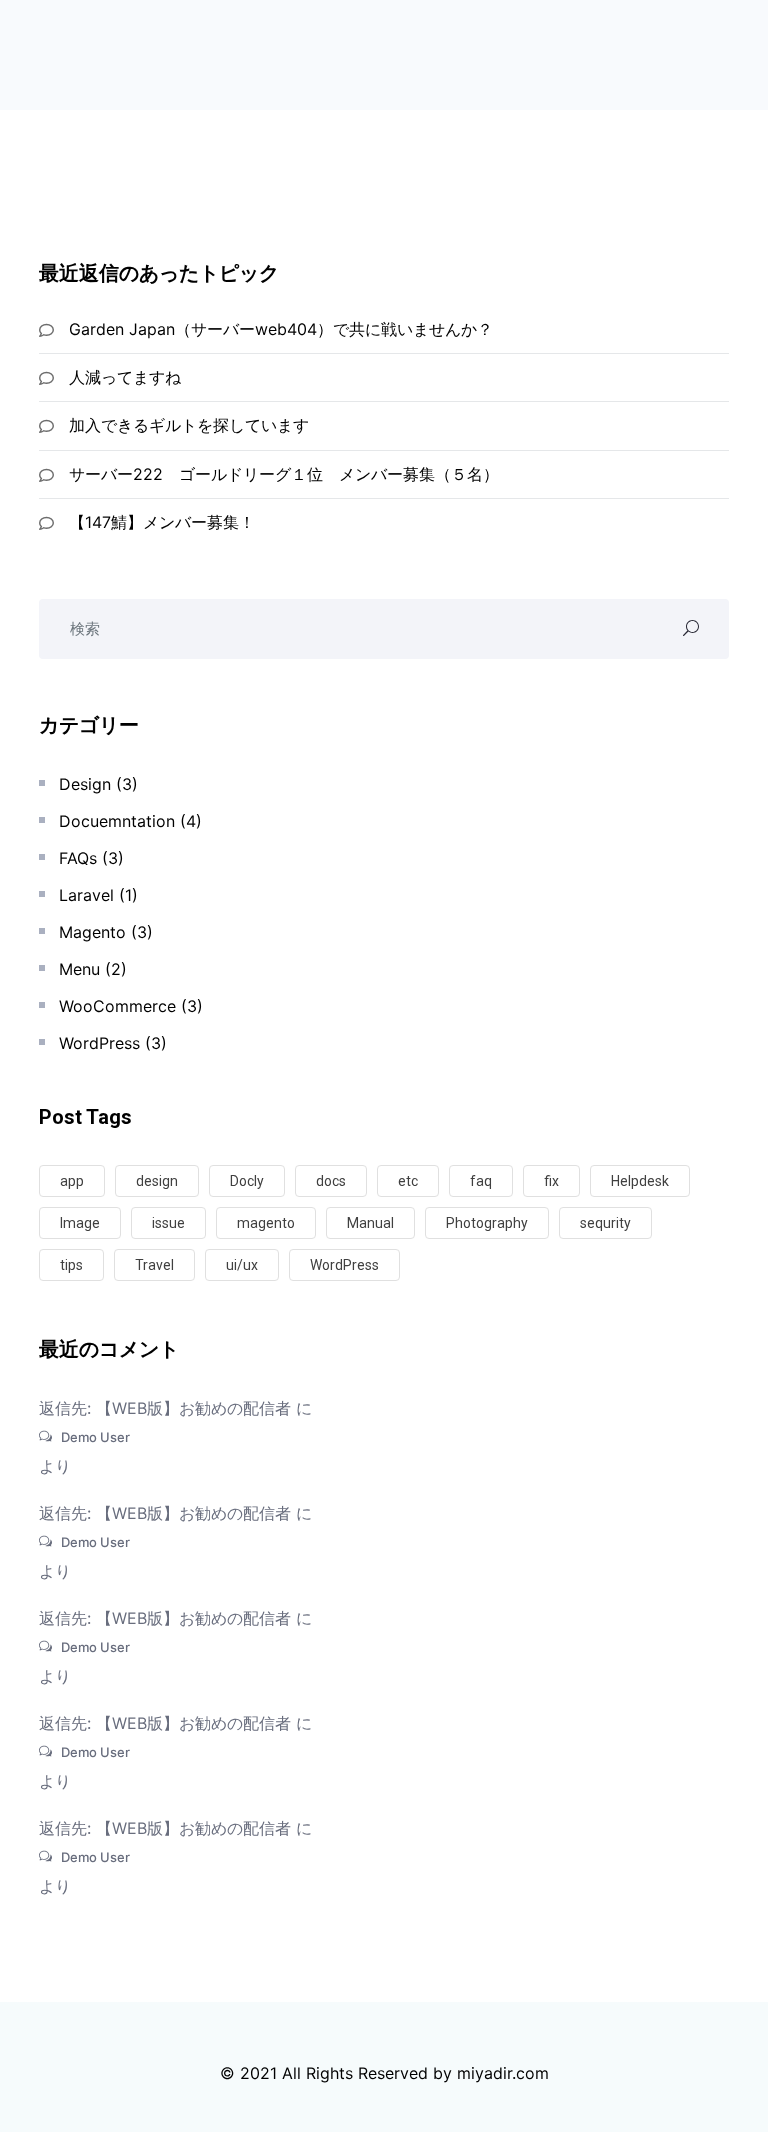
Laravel (86, 895)
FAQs (78, 858)
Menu (79, 969)
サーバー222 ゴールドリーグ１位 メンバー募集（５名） (284, 474)
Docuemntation (117, 821)
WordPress (99, 1043)
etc (408, 1181)
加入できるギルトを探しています (189, 425)
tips (71, 1265)
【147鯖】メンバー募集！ (162, 522)
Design (85, 784)
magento (266, 1223)
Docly (247, 1181)
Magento (92, 932)
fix (551, 1181)
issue (168, 1223)
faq (481, 1181)
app (72, 1181)
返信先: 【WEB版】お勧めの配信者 (165, 1408)
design (157, 1181)
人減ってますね (125, 377)
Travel (154, 1265)
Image (80, 1223)
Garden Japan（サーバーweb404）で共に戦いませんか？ (281, 329)
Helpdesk (640, 1181)
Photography (487, 1223)
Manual (370, 1223)
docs (331, 1181)
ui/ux (242, 1265)
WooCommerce (117, 1006)
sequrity (605, 1223)
